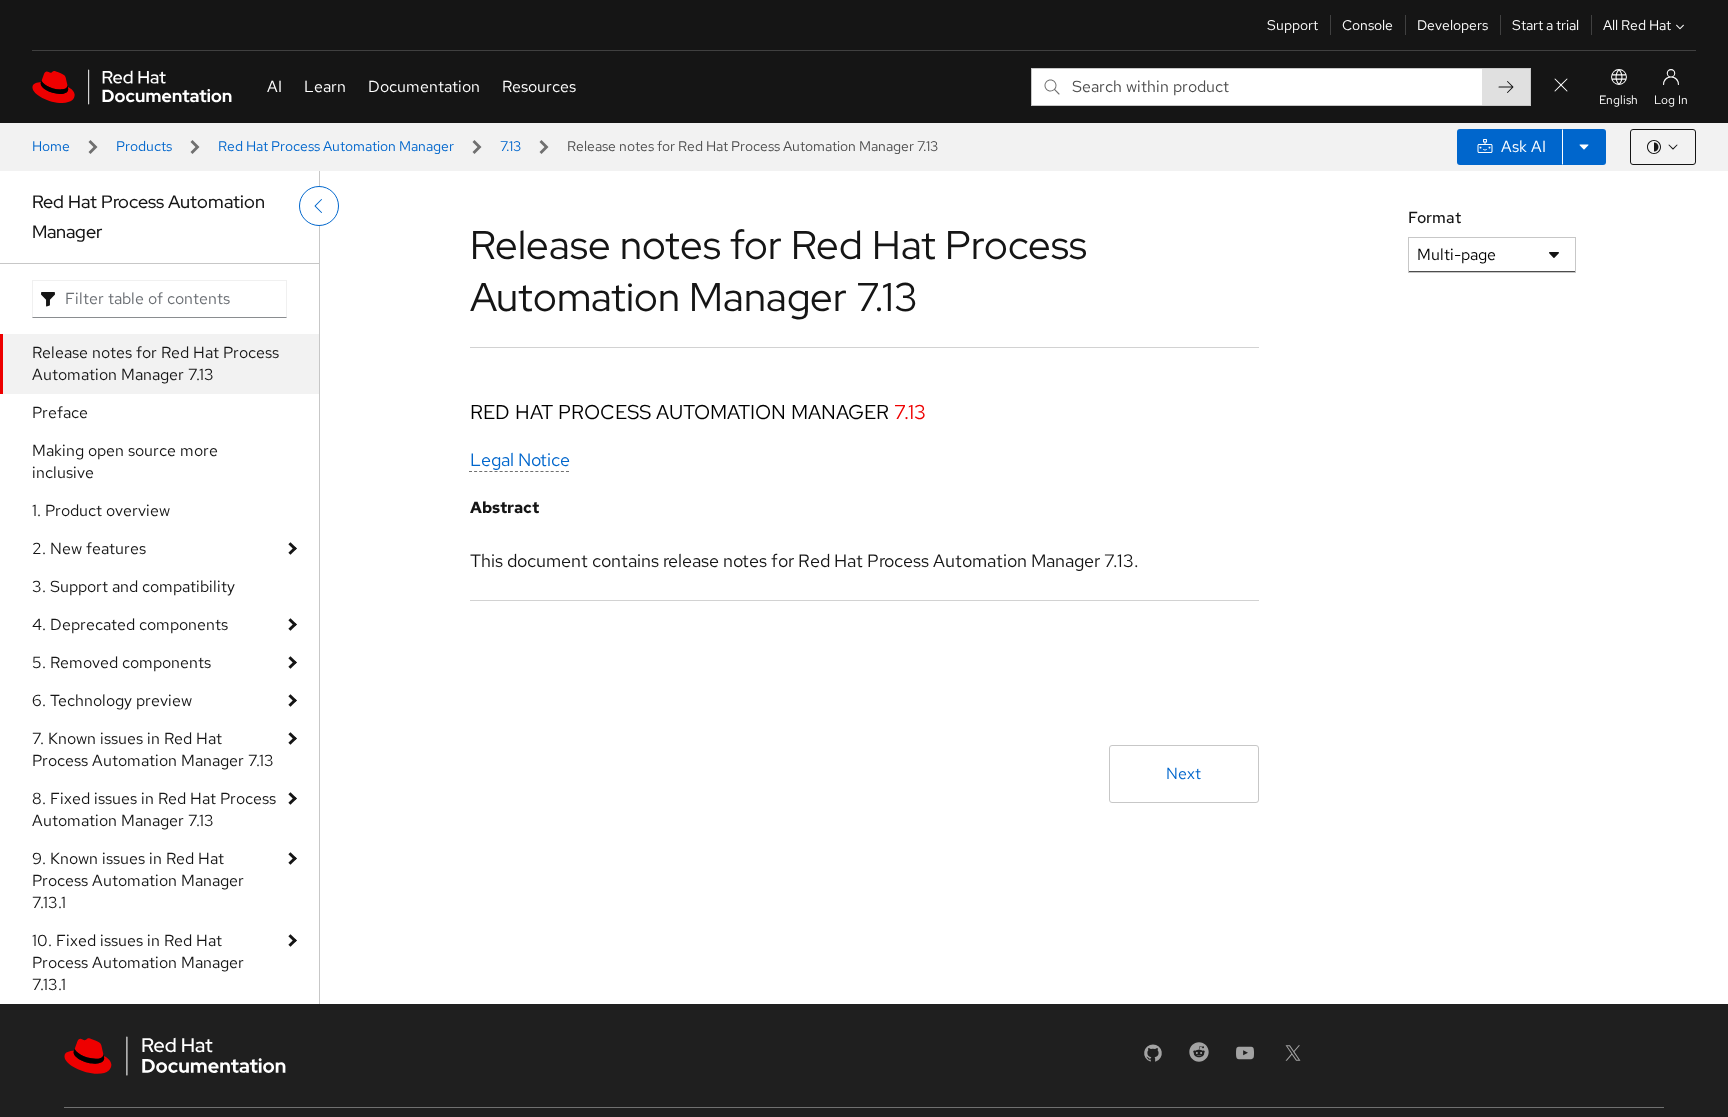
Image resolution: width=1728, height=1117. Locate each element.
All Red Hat (1637, 25)
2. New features (89, 548)
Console (1367, 25)
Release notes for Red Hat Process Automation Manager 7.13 (155, 363)
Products (144, 146)
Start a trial (1545, 25)
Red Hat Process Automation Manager (336, 146)
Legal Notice (520, 459)
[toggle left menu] (319, 206)
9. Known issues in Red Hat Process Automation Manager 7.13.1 (138, 880)
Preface (60, 412)
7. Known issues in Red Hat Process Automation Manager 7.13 (153, 749)
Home (51, 146)
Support (1292, 25)
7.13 (510, 146)
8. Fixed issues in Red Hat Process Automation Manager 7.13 (154, 809)
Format (1434, 217)
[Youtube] (1245, 1059)
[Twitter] (1293, 1059)
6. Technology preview (112, 700)
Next (1183, 773)
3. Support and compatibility (133, 586)
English (1618, 100)
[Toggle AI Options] (1584, 147)
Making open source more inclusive (125, 461)
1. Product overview (101, 510)
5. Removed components (121, 662)
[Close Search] (1561, 86)
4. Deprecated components (130, 624)
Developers (1452, 25)
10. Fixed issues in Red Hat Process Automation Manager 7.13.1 (138, 962)
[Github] (1153, 1059)
